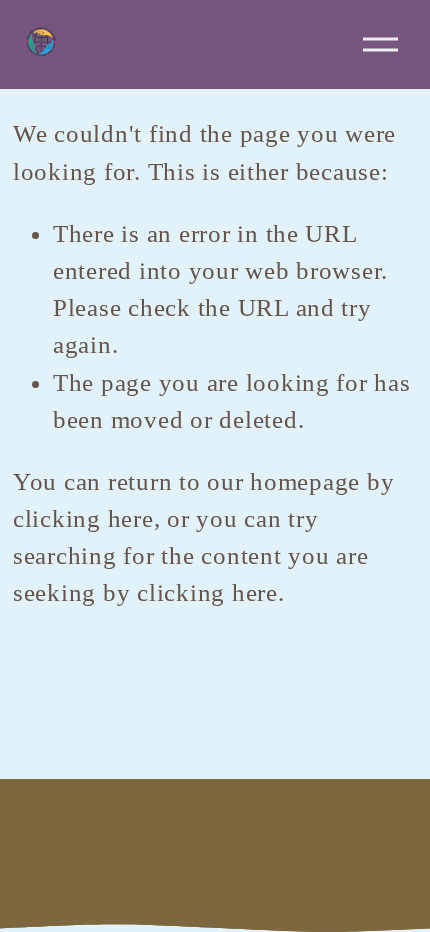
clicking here (83, 518)
